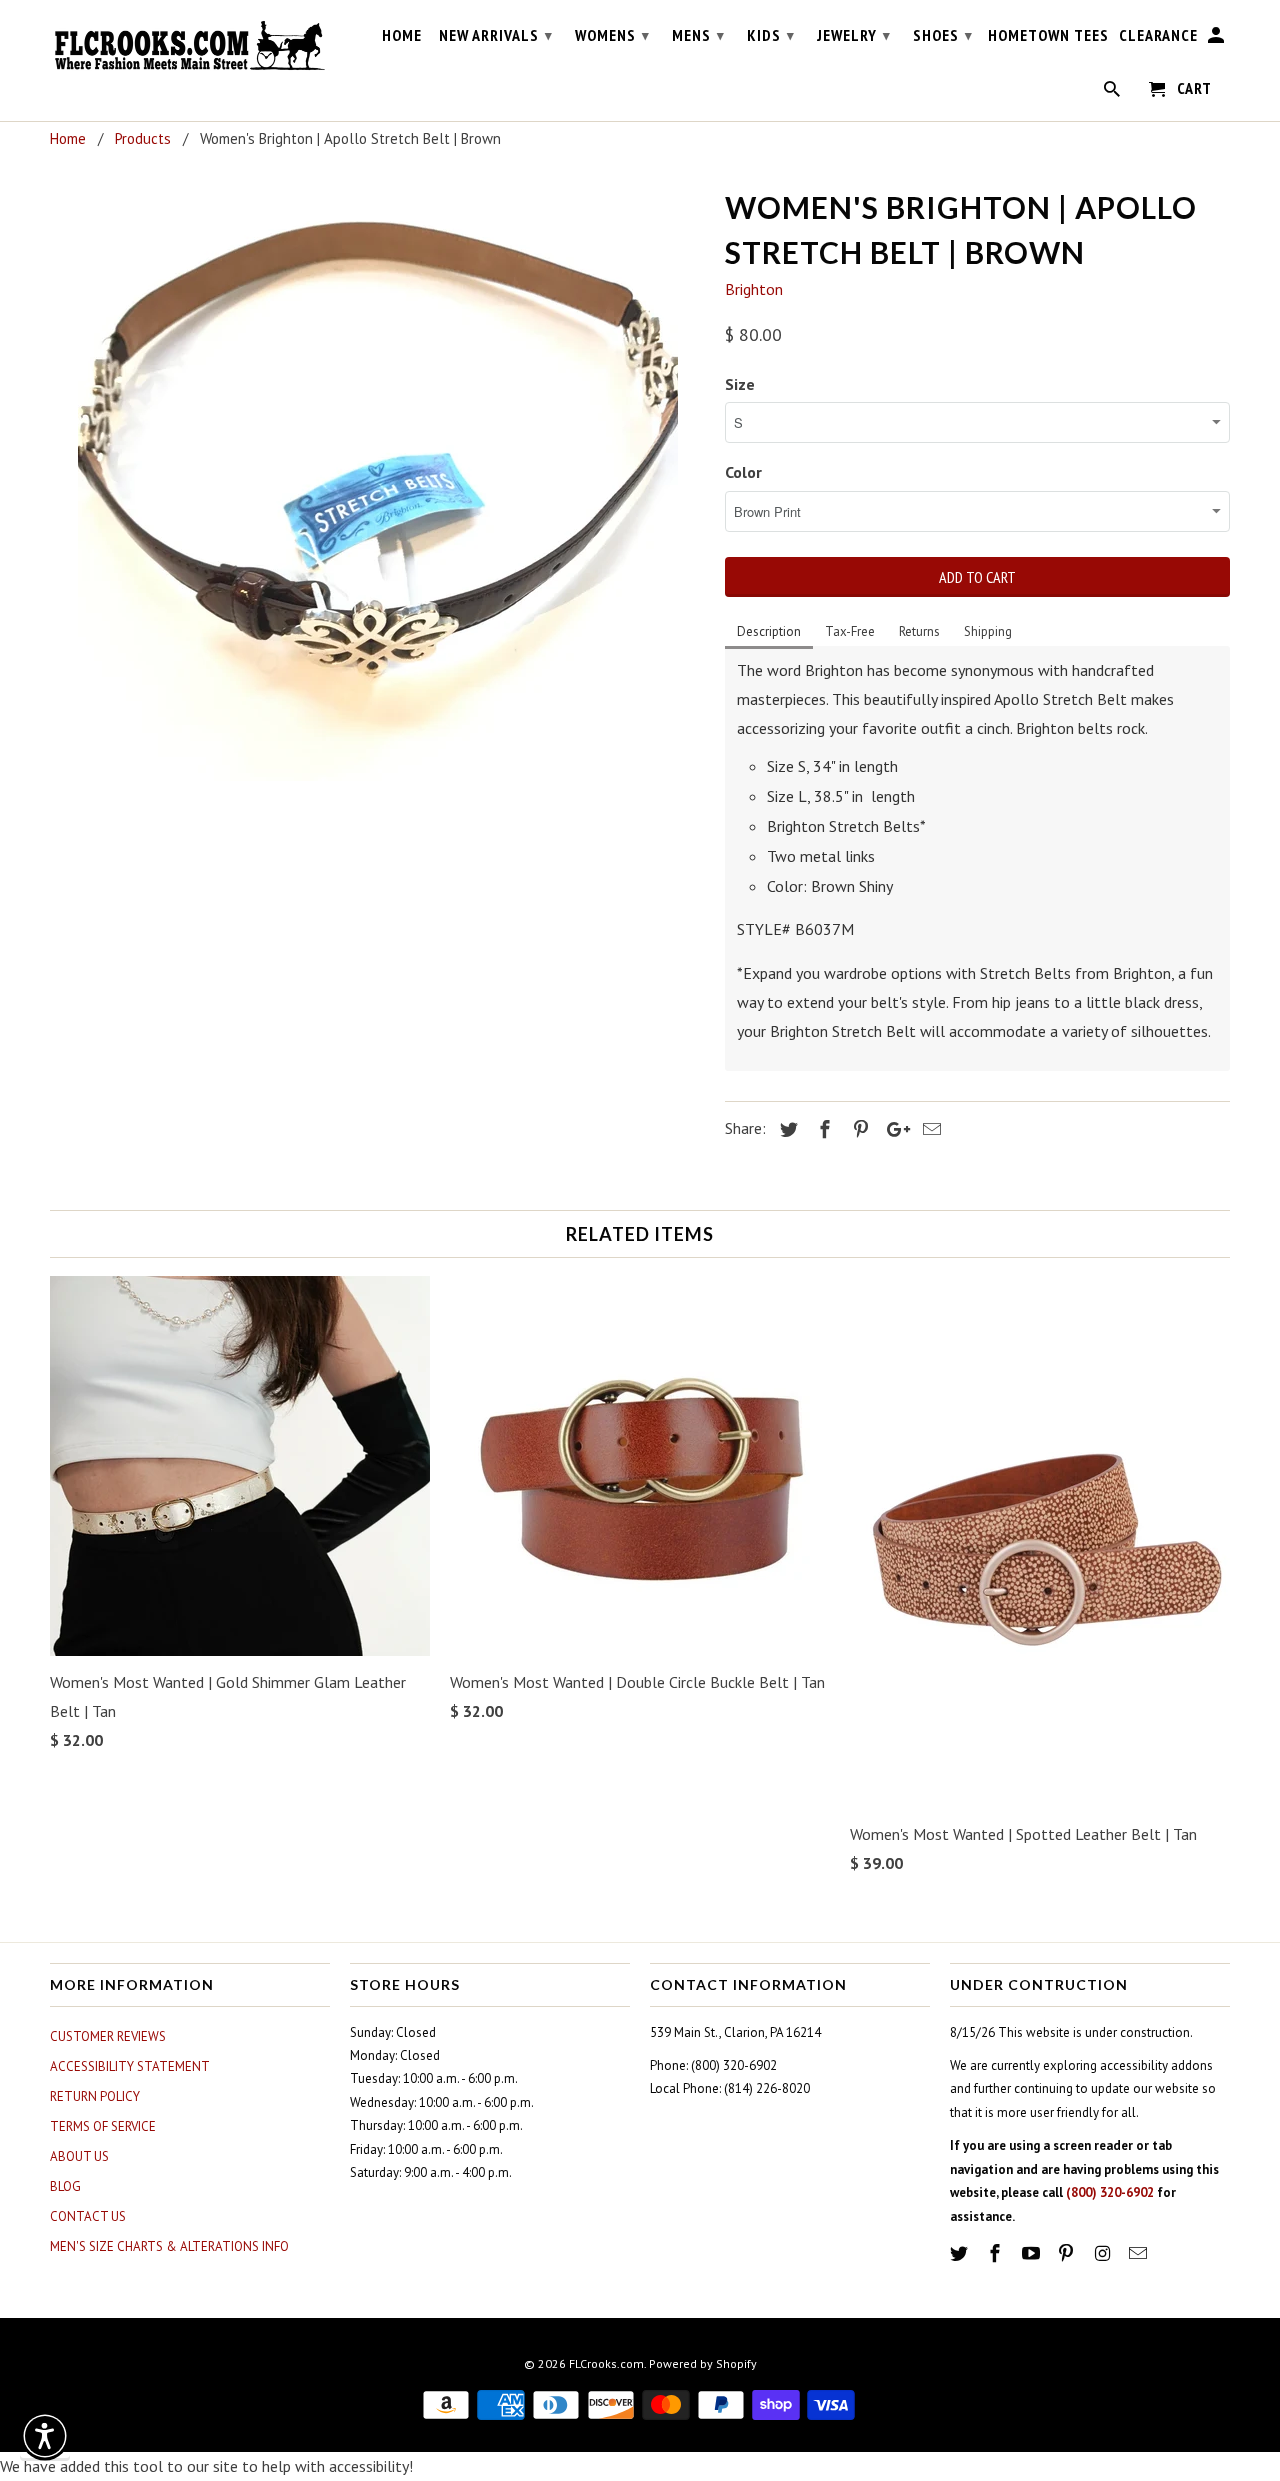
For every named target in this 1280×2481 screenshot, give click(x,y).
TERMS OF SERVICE (103, 2126)
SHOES (943, 35)
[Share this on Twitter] (786, 1129)
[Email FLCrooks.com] (1140, 2253)
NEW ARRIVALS (496, 35)
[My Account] (1217, 39)
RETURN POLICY (95, 2096)
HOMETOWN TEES (1048, 35)
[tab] (769, 633)
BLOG (65, 2186)
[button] (45, 2436)
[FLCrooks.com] (190, 46)
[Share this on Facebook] (822, 1129)
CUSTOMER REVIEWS (108, 2036)
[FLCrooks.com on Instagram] (1104, 2253)
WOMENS (612, 35)
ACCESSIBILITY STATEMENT (130, 2066)
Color (743, 472)
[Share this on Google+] (893, 1129)
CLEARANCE (1158, 35)
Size (740, 384)
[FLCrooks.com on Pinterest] (1068, 2253)
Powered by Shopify (703, 2363)
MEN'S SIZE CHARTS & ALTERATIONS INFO (169, 2246)
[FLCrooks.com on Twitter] (961, 2253)
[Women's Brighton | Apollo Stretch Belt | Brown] (377, 481)
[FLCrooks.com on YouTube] (1033, 2253)
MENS (698, 35)
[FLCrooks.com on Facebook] (997, 2253)
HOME (402, 35)
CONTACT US (88, 2216)
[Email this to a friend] (929, 1129)
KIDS (771, 35)
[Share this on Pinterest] (858, 1129)
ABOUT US (79, 2156)
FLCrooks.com (606, 2363)
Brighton (754, 289)
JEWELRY (854, 35)
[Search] (1113, 93)
